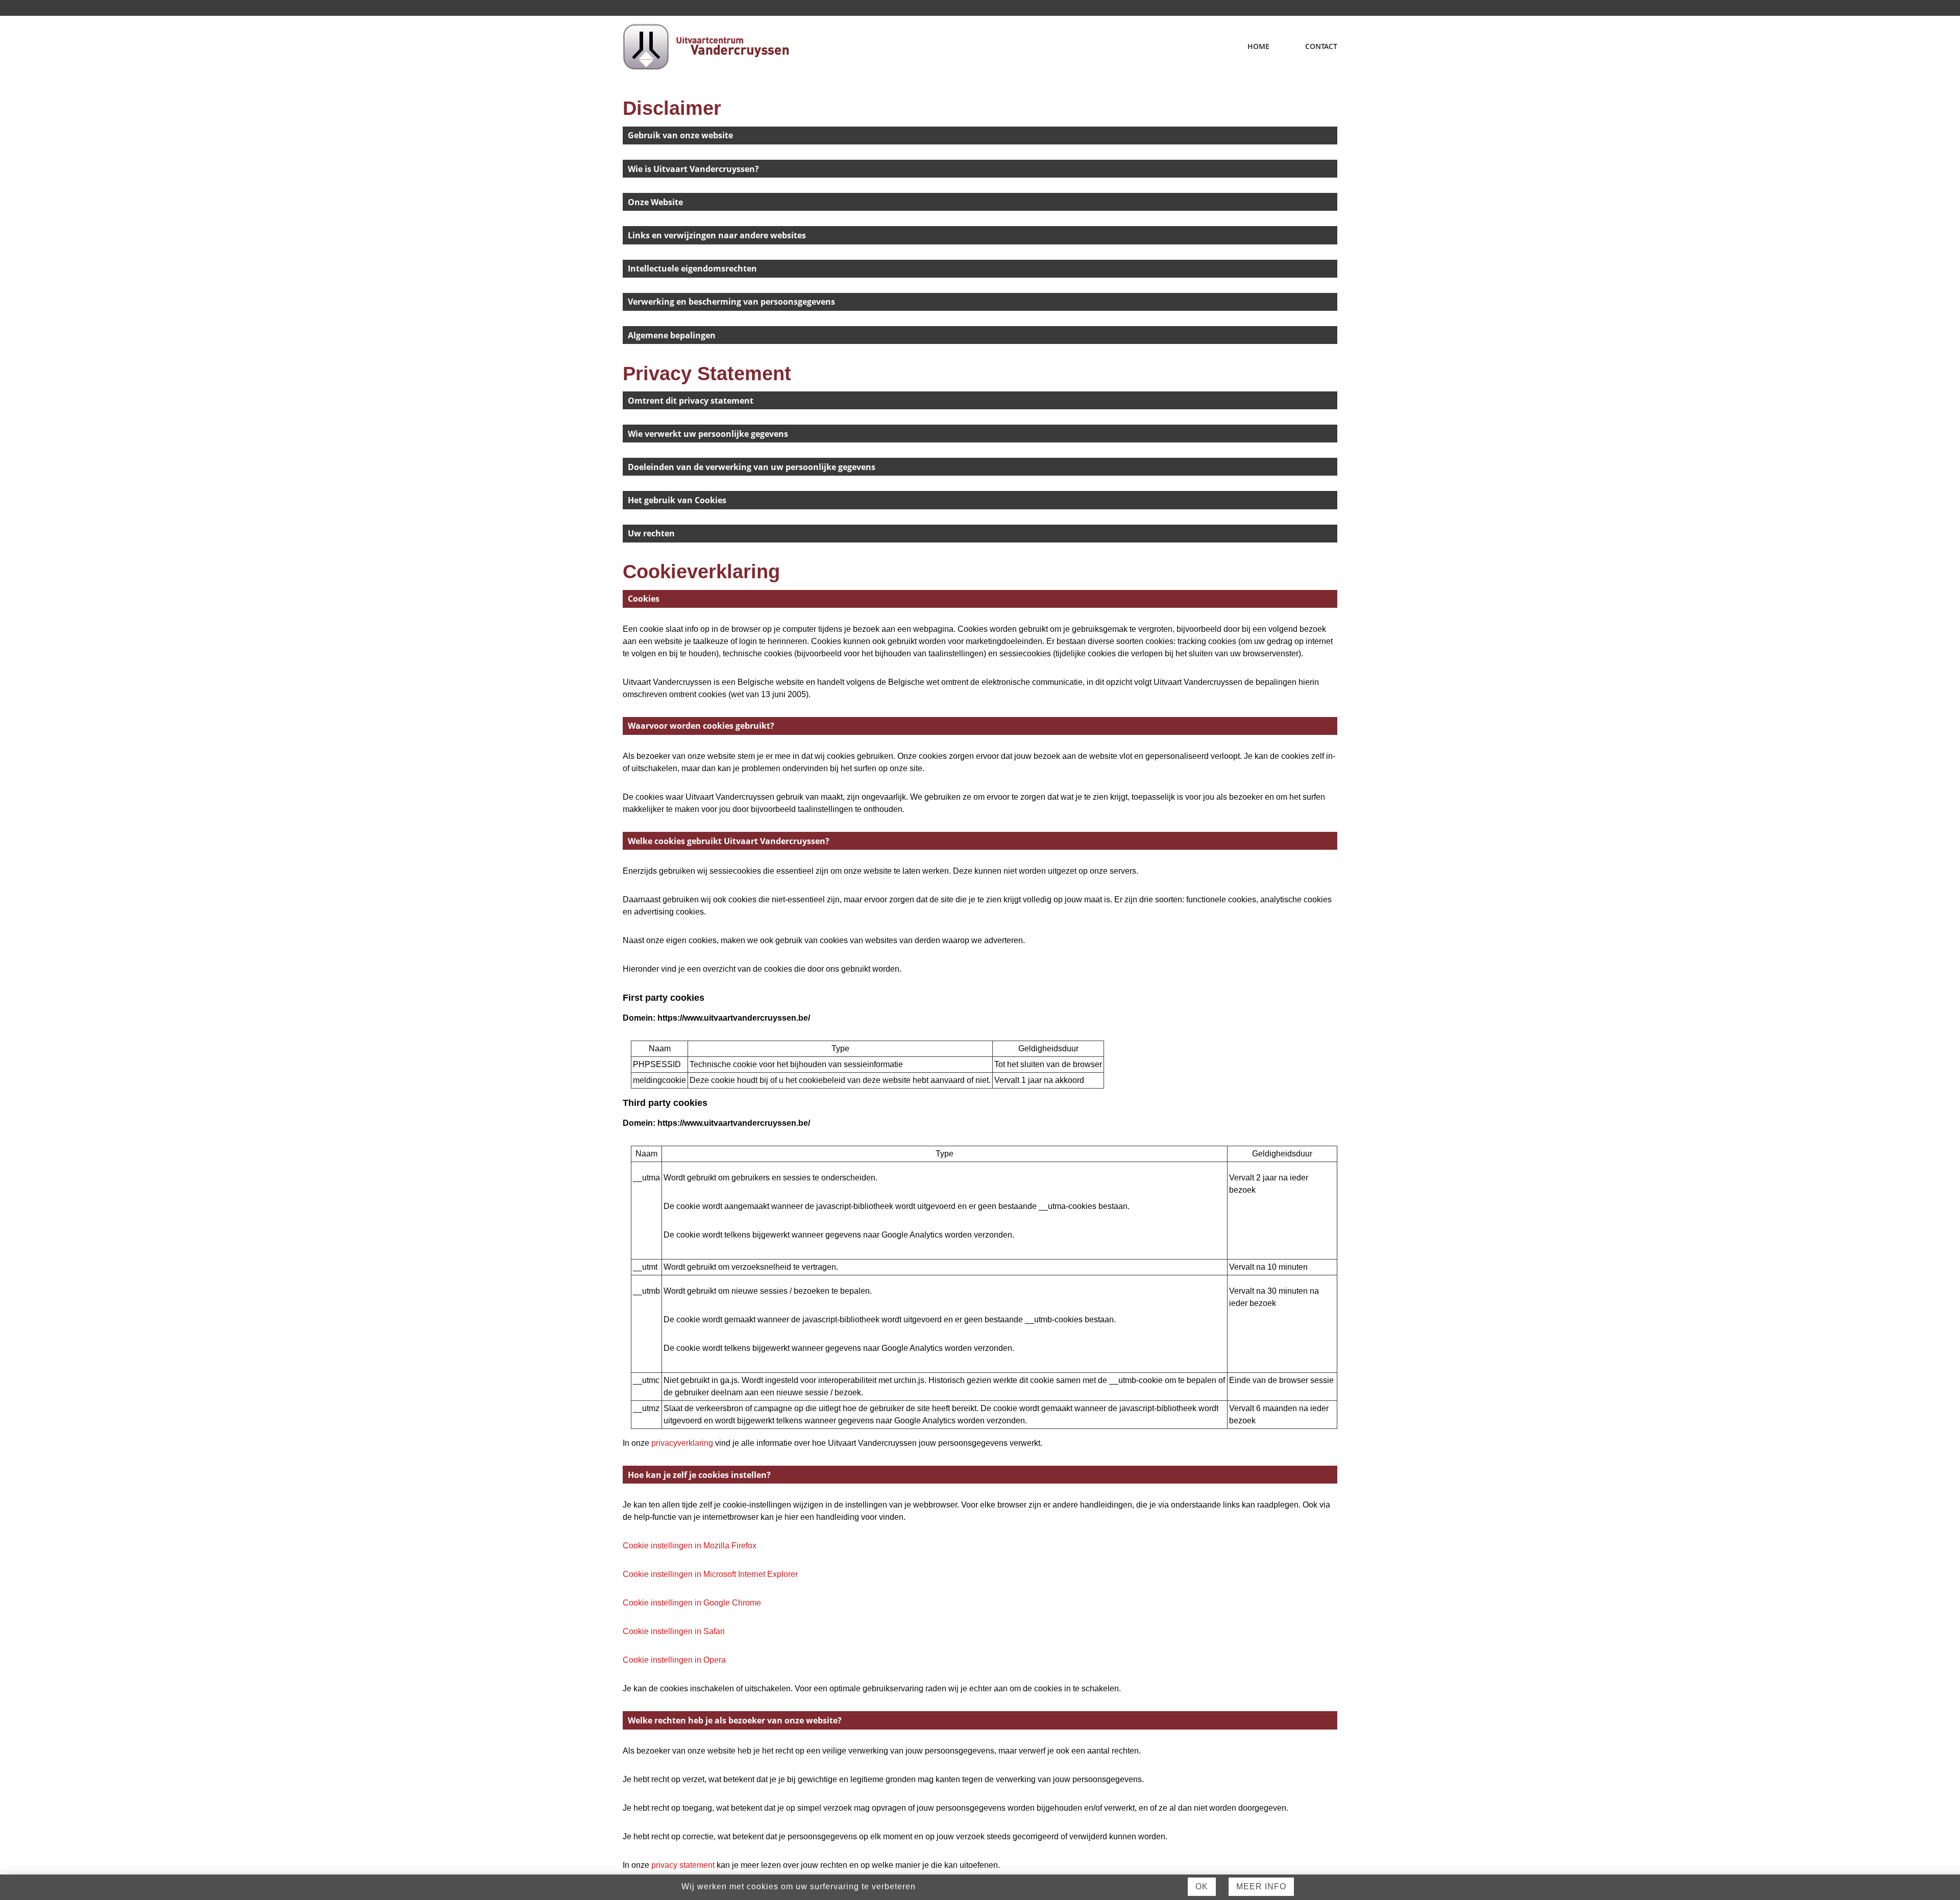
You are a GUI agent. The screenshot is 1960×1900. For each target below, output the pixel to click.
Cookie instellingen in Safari (674, 1631)
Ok (1202, 1886)
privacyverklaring (682, 1443)
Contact (1321, 46)
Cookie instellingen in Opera (674, 1660)
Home (1258, 46)
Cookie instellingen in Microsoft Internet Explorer (710, 1574)
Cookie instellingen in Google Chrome (692, 1603)
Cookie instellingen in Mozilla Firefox (690, 1546)
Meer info (1261, 1886)
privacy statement (683, 1865)
